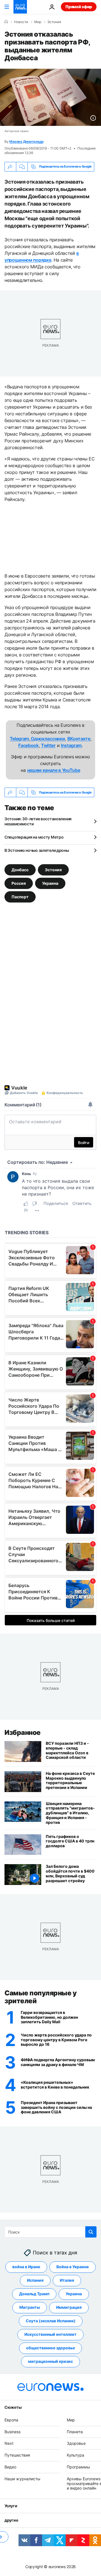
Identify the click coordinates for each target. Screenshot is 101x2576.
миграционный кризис (50, 2362)
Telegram (19, 739)
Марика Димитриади (26, 141)
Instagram (71, 745)
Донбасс (20, 870)
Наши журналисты (22, 2479)
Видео (10, 2467)
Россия (19, 883)
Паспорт (20, 897)
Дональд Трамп (34, 2294)
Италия (67, 2280)
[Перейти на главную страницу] (20, 7)
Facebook (28, 745)
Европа (11, 2420)
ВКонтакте (79, 739)
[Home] (6, 22)
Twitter (48, 745)
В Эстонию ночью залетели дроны (37, 850)
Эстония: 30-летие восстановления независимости (38, 821)
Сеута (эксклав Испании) (51, 2321)
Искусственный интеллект (50, 2335)
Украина (50, 883)
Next (9, 2444)
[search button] (91, 2232)
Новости (21, 22)
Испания (35, 2280)
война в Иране (26, 2267)
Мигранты (30, 2308)
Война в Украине (73, 2267)
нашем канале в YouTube (54, 770)
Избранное (23, 1732)
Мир (38, 22)
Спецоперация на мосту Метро (34, 837)
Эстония (54, 22)
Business (12, 2432)
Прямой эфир (79, 7)
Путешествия (17, 2455)
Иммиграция (69, 2308)
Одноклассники (48, 739)
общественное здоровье (50, 2348)
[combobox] (50, 2232)
